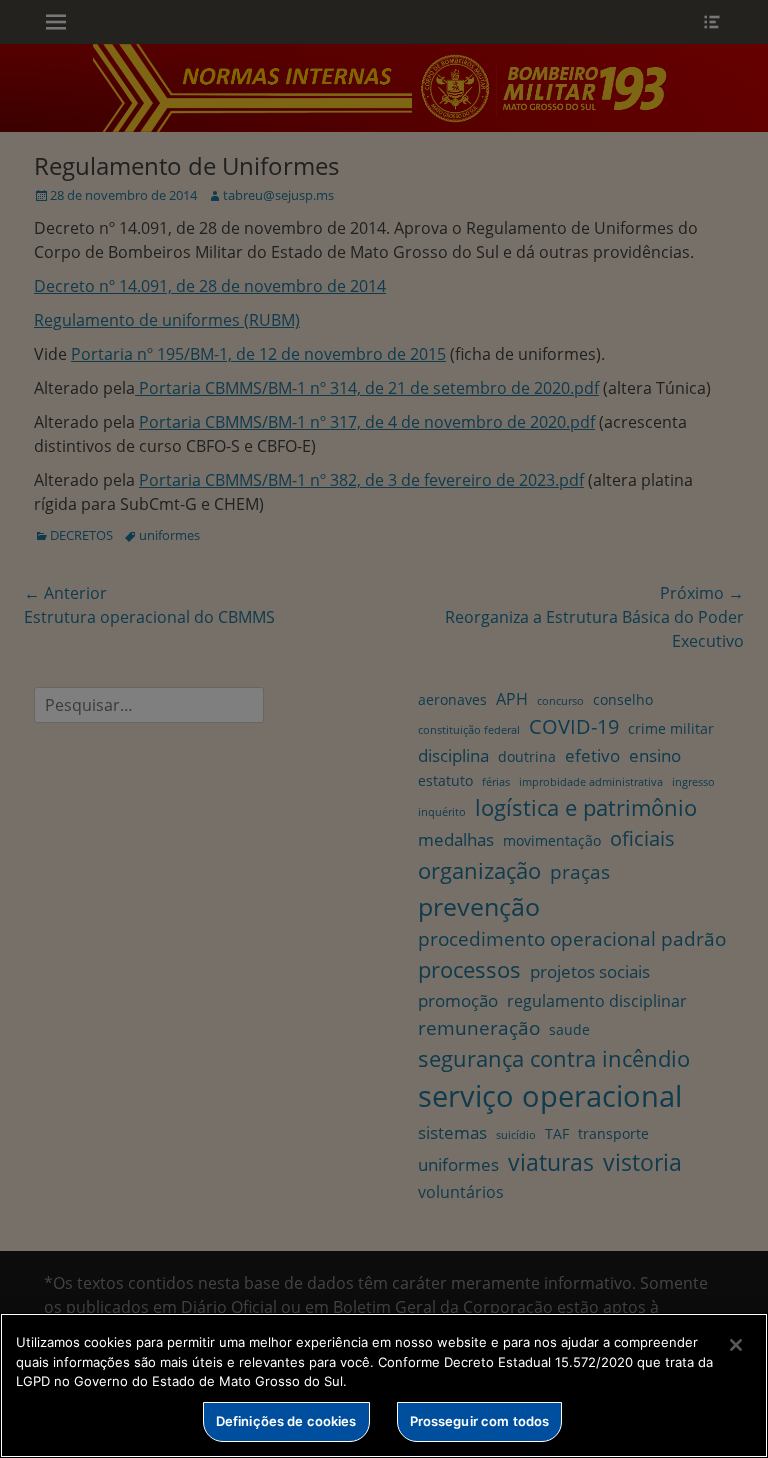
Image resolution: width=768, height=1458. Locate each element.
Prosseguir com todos (480, 1421)
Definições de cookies (286, 1421)
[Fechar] (736, 1345)
